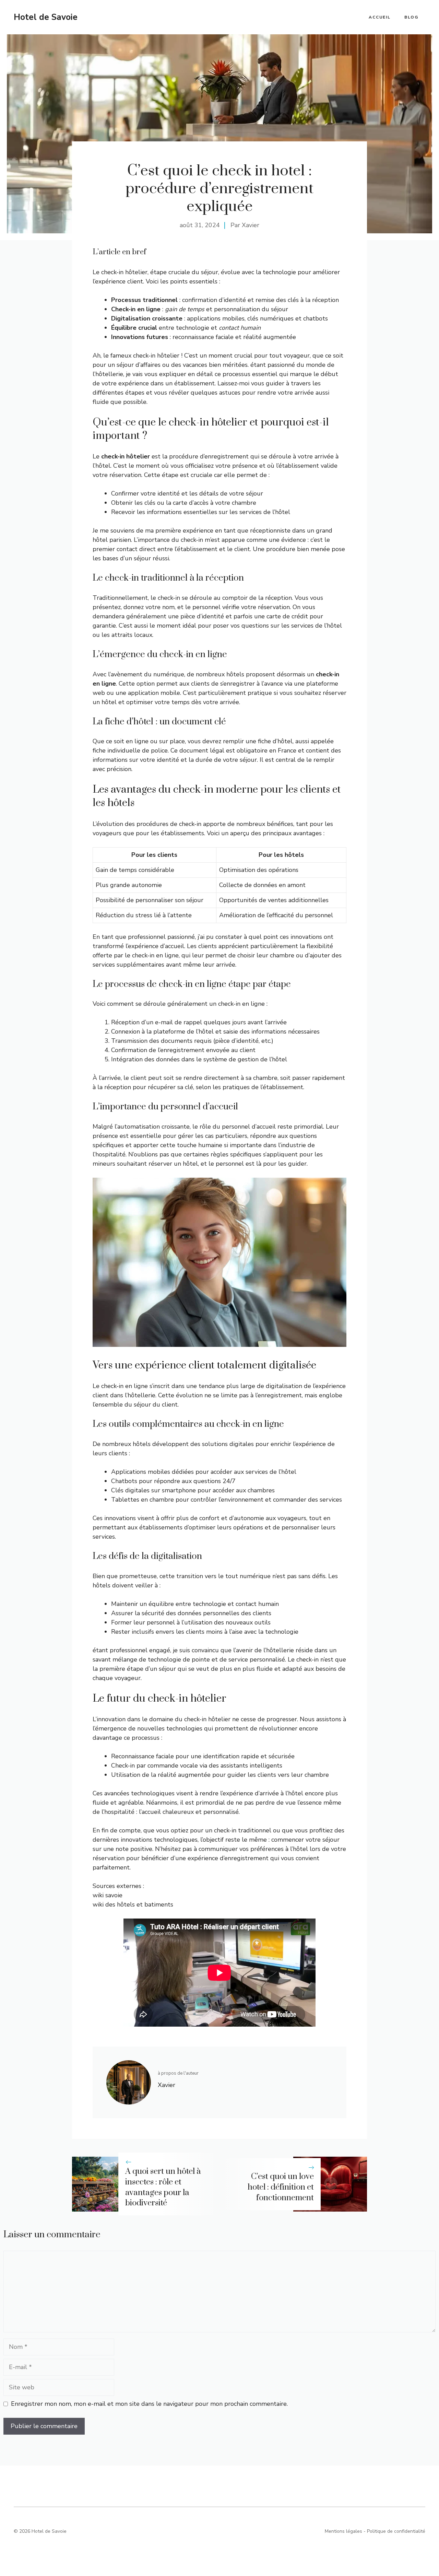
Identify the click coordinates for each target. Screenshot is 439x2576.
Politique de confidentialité (396, 2531)
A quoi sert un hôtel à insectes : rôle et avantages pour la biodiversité (163, 2187)
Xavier (251, 225)
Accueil (380, 17)
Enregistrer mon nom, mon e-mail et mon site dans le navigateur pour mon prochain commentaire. (149, 2404)
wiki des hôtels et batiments (133, 1904)
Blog (411, 17)
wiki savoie (108, 1895)
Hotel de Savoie (46, 17)
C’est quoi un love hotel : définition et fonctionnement (281, 2187)
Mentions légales (343, 2531)
